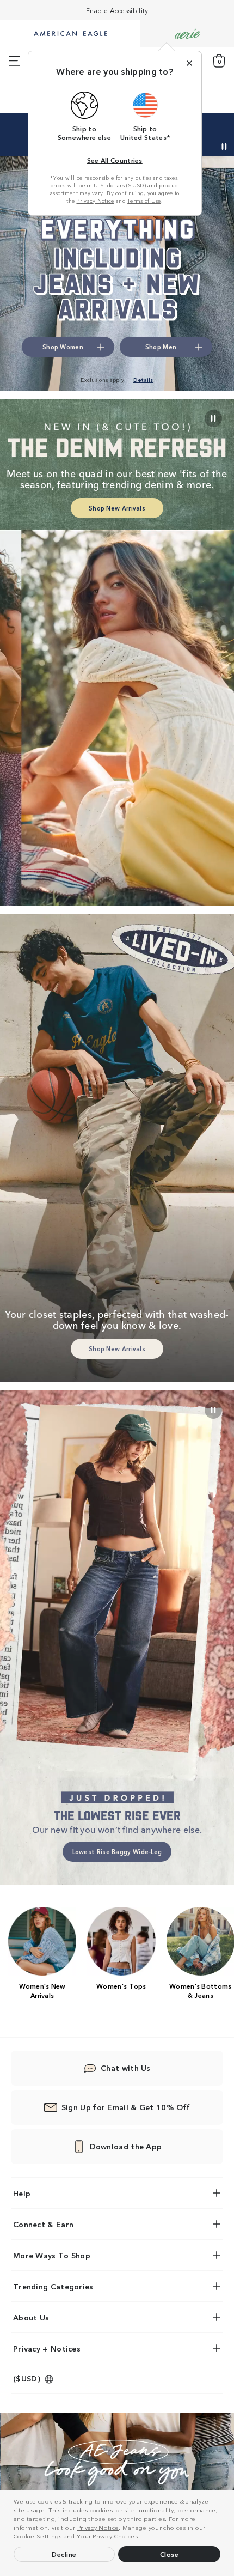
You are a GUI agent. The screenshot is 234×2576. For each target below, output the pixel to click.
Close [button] (170, 2554)
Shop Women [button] (63, 347)
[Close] (189, 63)
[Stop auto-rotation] (224, 147)
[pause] (213, 1410)
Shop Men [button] (161, 347)
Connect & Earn (43, 2224)
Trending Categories (53, 2286)
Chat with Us (126, 2068)
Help (22, 2193)
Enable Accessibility (117, 10)
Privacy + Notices (47, 2348)
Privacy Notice (98, 2527)
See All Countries (115, 160)
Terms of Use (144, 201)
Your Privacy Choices (107, 2536)
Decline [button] (64, 2554)
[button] (143, 2537)
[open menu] (14, 61)
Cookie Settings (38, 2536)
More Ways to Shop (52, 2255)
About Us (31, 2317)
